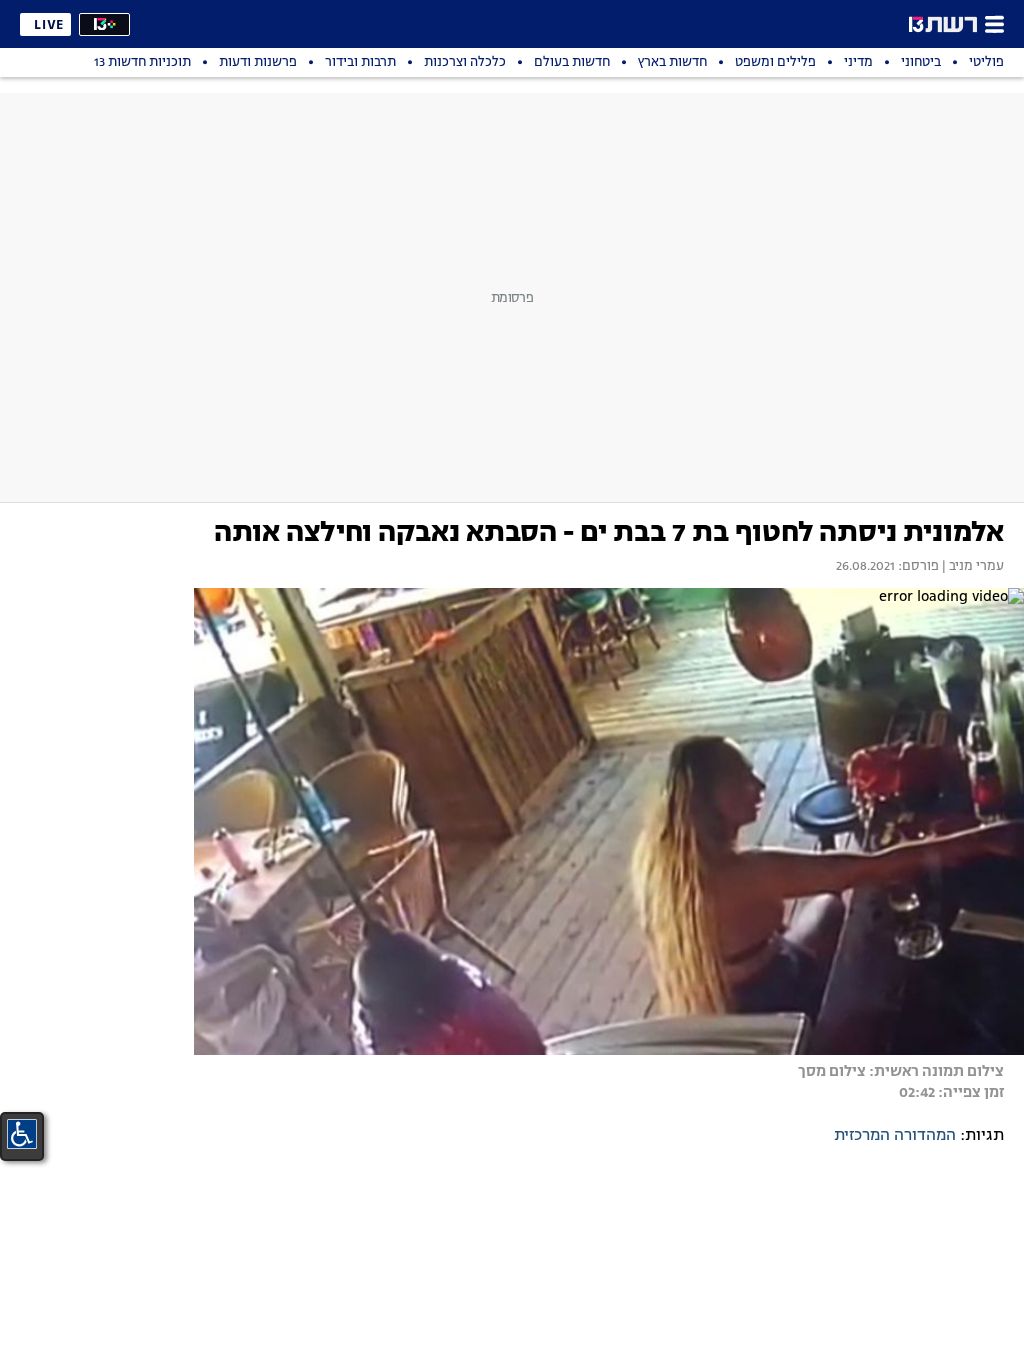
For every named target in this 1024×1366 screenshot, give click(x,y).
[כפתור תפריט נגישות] (22, 1134)
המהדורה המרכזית (895, 1136)
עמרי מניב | (971, 567)
